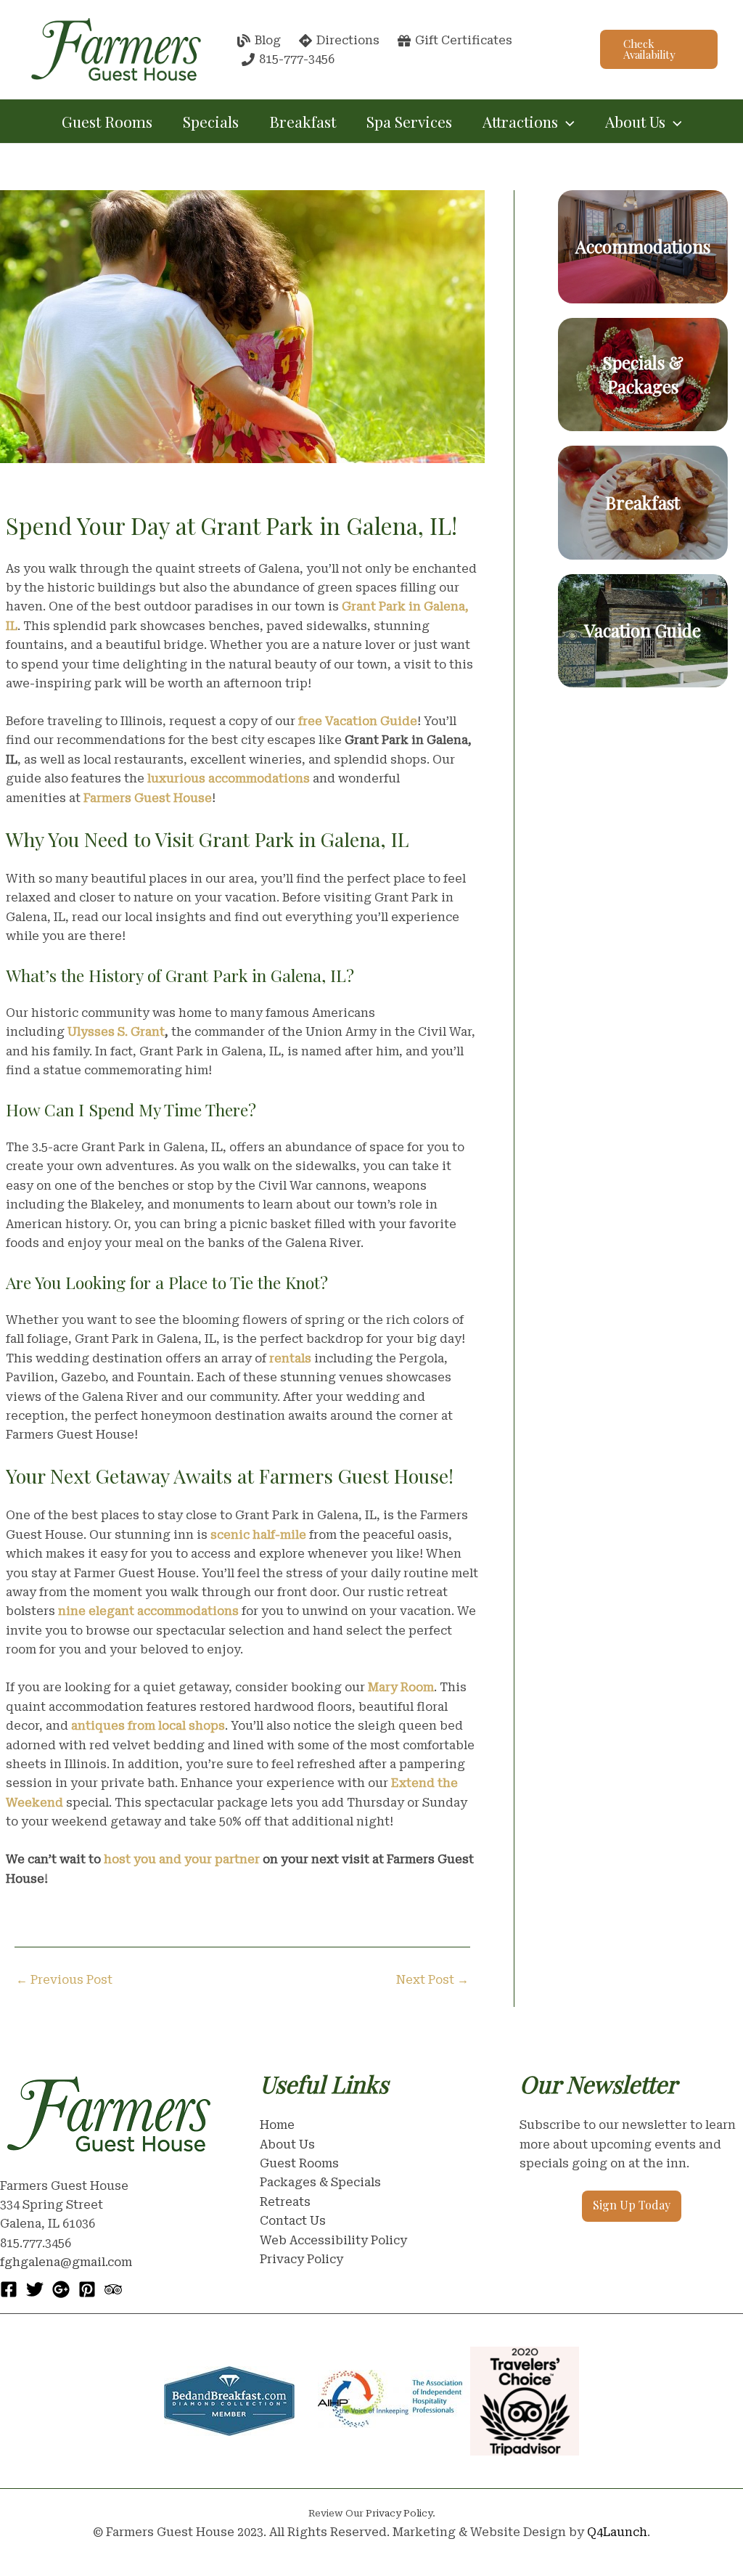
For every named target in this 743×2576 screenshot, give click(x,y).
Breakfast (303, 121)
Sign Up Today (632, 2205)
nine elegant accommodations (148, 1611)
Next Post (432, 1980)
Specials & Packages (643, 375)
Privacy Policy (301, 2259)
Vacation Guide (643, 630)
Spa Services (409, 121)
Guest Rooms (107, 121)
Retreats (285, 2202)
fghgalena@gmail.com (66, 2262)
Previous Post (64, 1980)
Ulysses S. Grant (116, 1032)
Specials (211, 121)
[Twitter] (35, 2289)
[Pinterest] (87, 2289)
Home (277, 2125)
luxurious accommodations (229, 778)
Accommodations (643, 246)
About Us (287, 2144)
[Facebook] (9, 2289)
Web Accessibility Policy (333, 2240)
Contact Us (293, 2221)
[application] (566, 121)
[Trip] (113, 2289)
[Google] (61, 2289)
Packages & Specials (320, 2182)
